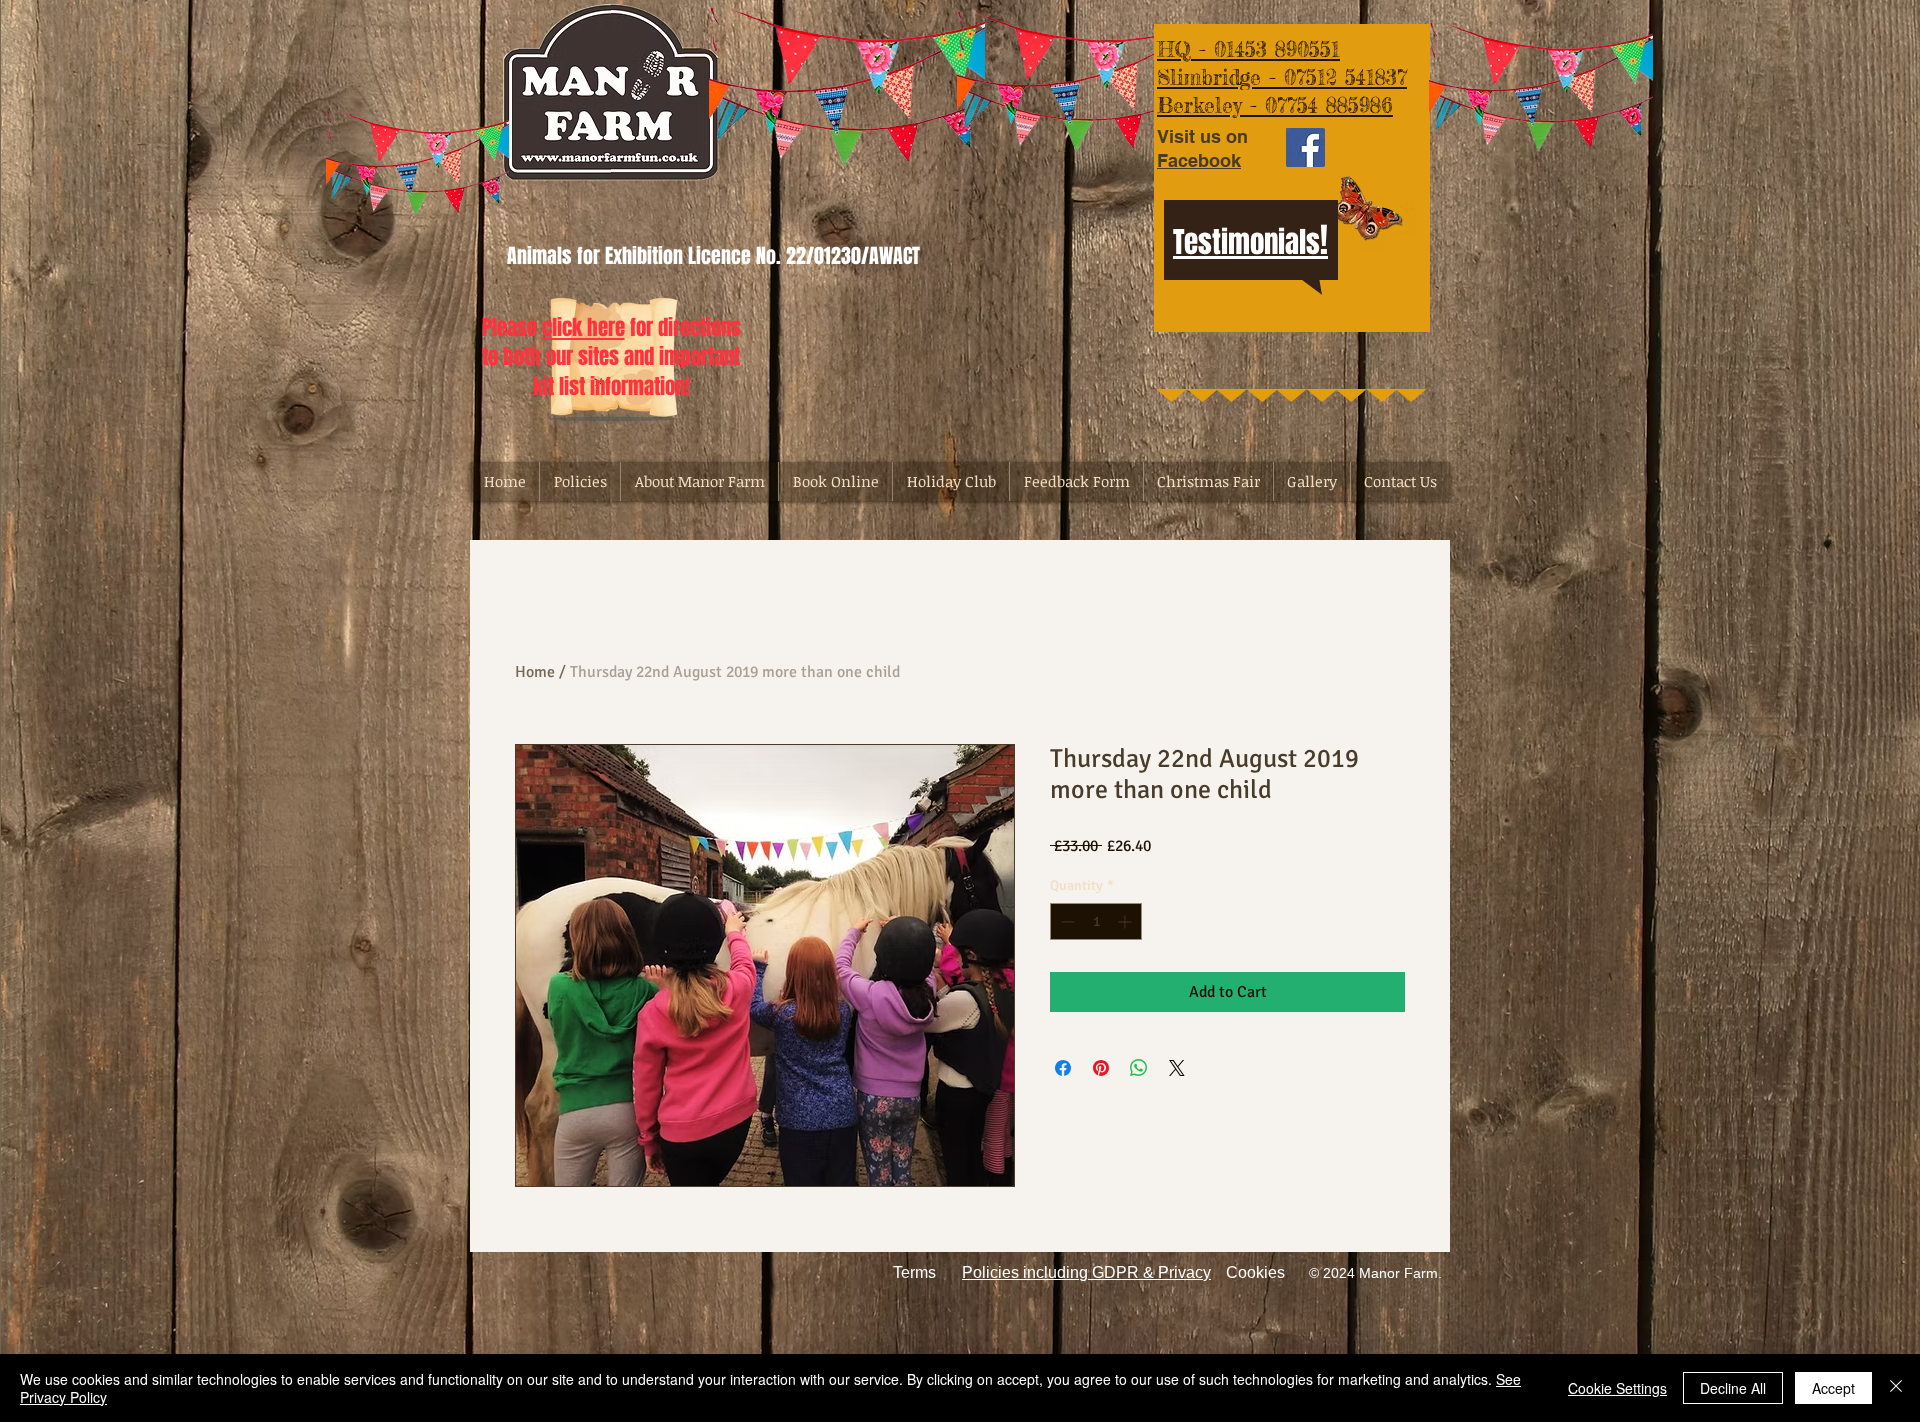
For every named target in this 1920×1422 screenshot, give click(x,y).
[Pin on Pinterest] (1101, 1068)
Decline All (1733, 1388)
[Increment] (1126, 921)
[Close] (1896, 1388)
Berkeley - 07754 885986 (1275, 105)
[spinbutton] (1096, 921)
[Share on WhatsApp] (1139, 1068)
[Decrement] (1065, 921)
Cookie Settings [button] (1617, 1388)
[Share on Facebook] (1063, 1068)
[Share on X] (1177, 1068)
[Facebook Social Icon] (1305, 147)
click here (583, 327)
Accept (1833, 1388)
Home (535, 672)
